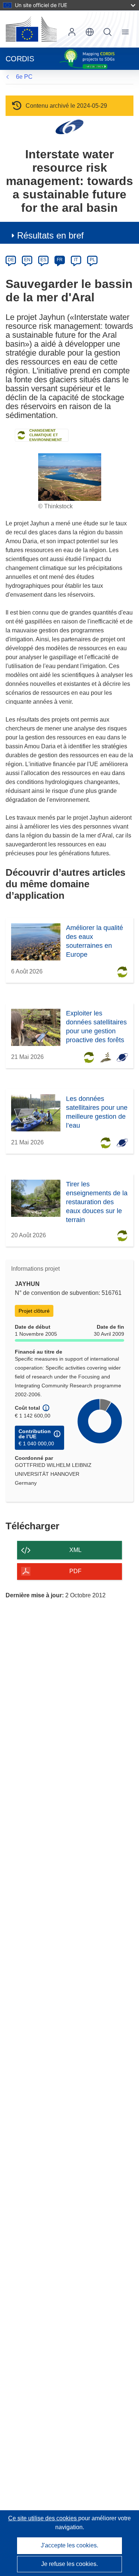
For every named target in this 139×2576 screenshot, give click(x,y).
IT (76, 260)
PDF (75, 1571)
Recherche (107, 32)
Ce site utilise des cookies (43, 2518)
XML (75, 1550)
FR (60, 260)
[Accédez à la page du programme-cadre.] (69, 127)
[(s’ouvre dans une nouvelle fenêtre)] (31, 29)
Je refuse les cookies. (69, 2564)
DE (11, 260)
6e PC (24, 77)
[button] (90, 32)
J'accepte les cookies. (69, 2545)
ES (43, 260)
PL (92, 260)
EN (27, 260)
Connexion (72, 32)
